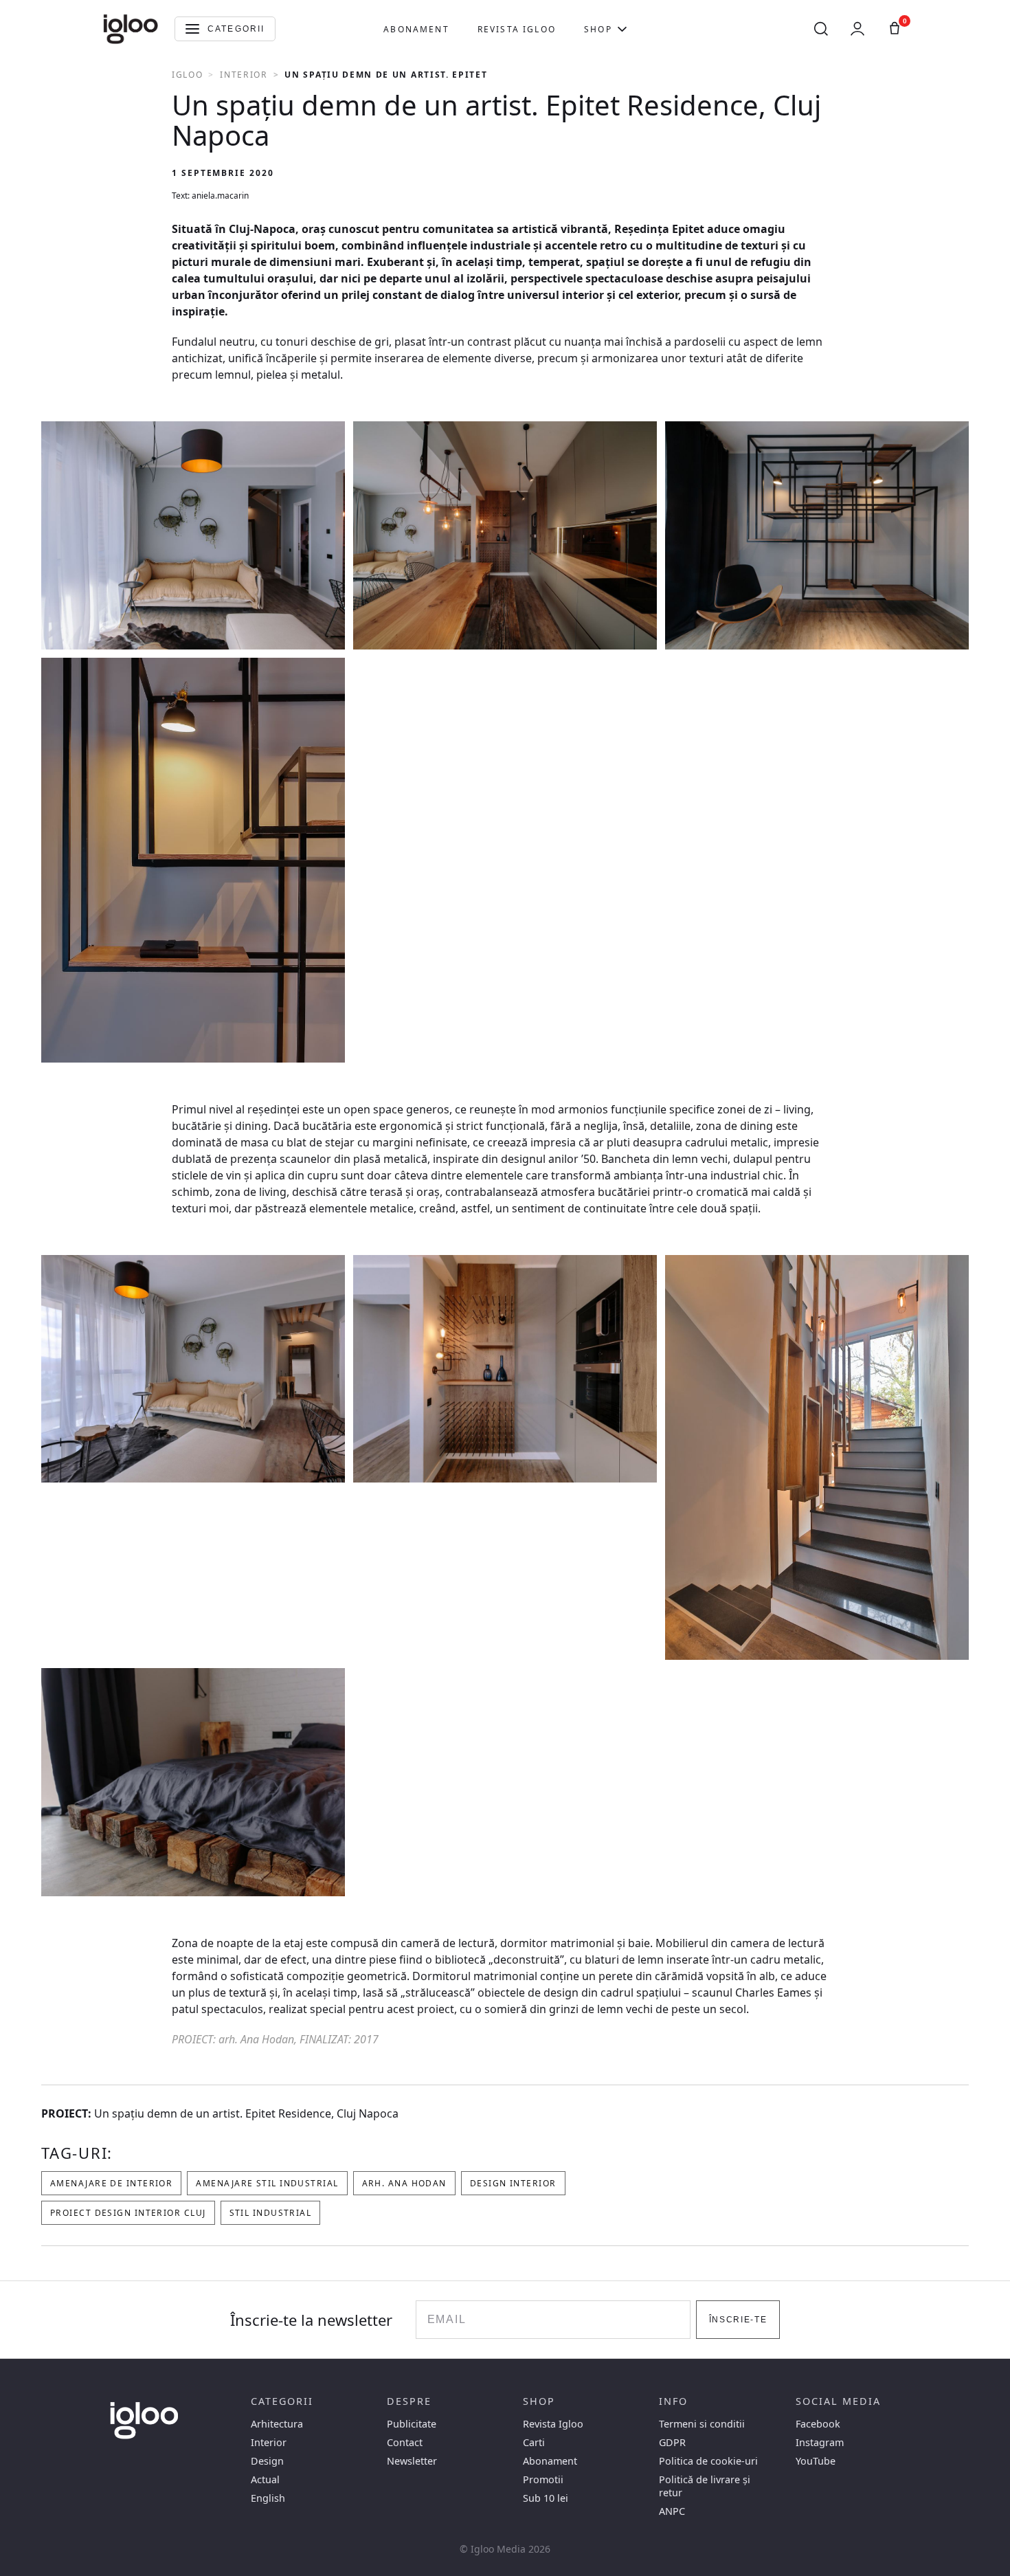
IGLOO (187, 75)
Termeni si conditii (702, 2424)
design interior (513, 2183)
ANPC (672, 2511)
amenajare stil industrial (267, 2183)
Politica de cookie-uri (708, 2461)
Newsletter (412, 2461)
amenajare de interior (111, 2183)
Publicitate (412, 2424)
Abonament (416, 29)
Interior (244, 75)
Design (267, 2461)
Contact (405, 2442)
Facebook (818, 2424)
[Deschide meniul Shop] (622, 29)
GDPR (672, 2442)
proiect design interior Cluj (128, 2213)
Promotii (543, 2479)
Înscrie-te (738, 2320)
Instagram (820, 2442)
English (268, 2498)
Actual (265, 2479)
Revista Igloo (517, 29)
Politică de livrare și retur (705, 2486)
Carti (534, 2442)
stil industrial (271, 2213)
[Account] (857, 29)
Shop (598, 29)
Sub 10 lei (546, 2498)
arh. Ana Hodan (404, 2183)
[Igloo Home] (131, 29)
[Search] (821, 29)
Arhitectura (277, 2424)
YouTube (816, 2461)
